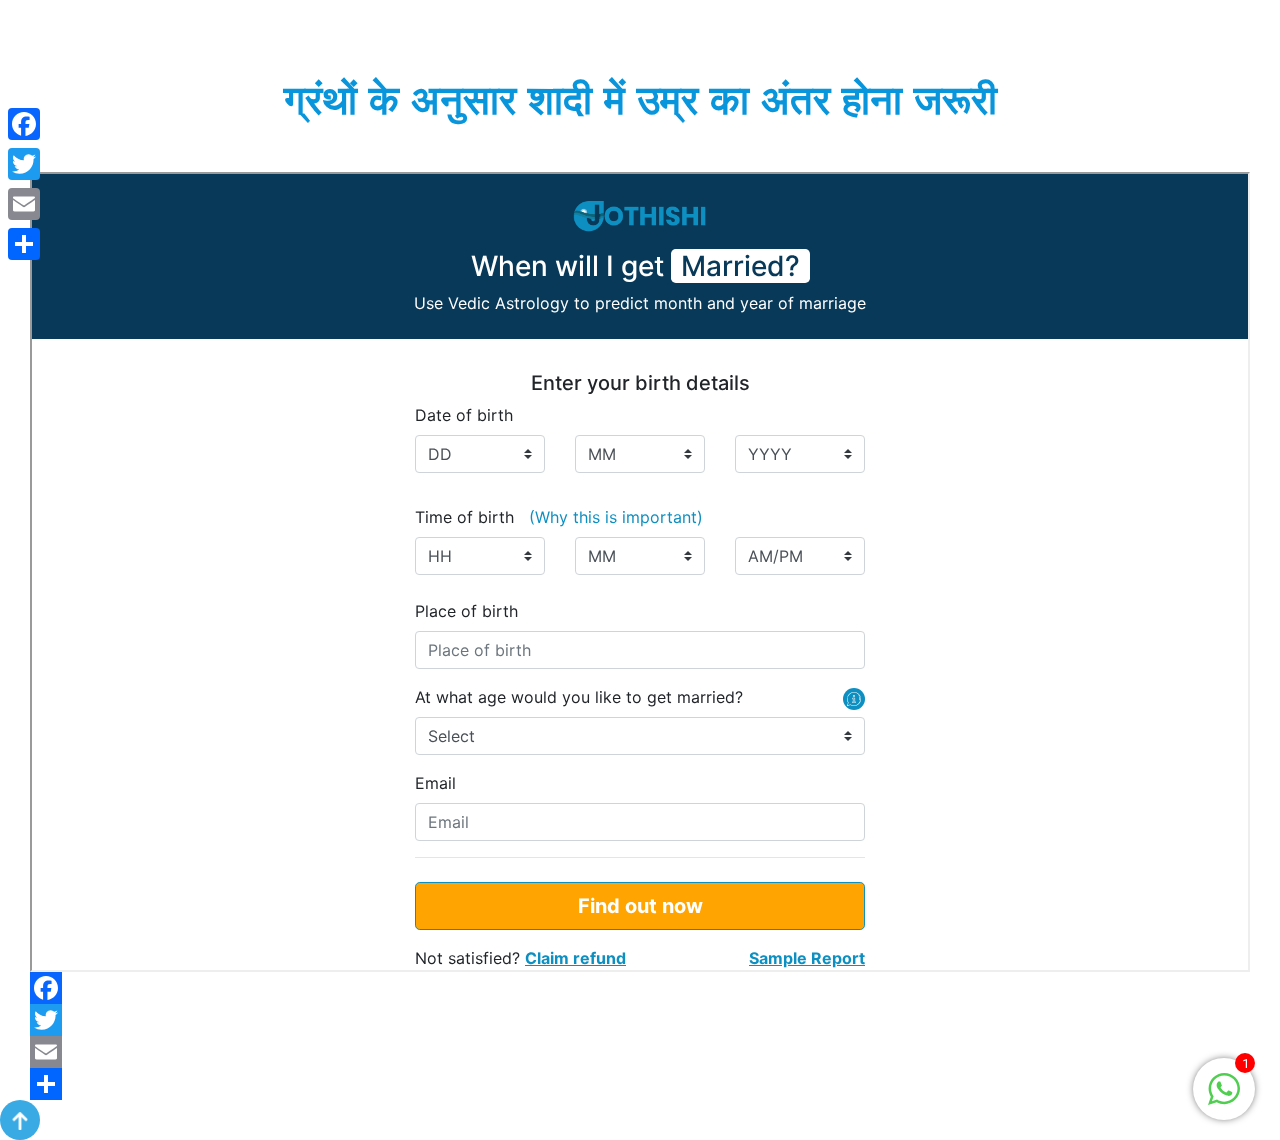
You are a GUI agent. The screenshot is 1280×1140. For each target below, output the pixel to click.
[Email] (640, 1052)
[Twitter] (640, 1020)
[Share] (640, 1084)
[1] (1224, 1087)
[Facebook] (640, 988)
